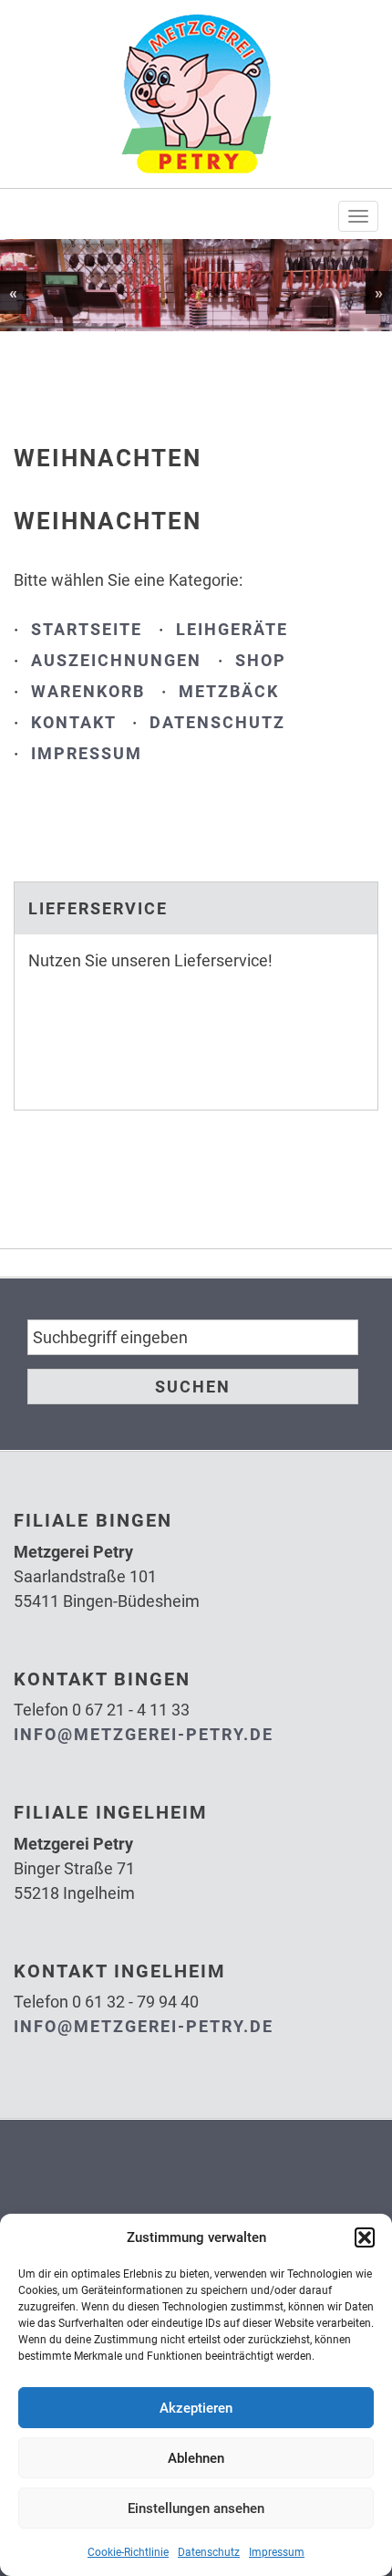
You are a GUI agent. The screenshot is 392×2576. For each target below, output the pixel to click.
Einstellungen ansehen (196, 2508)
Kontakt (73, 722)
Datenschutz (209, 2552)
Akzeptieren (196, 2408)
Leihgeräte (232, 629)
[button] (365, 2237)
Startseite (87, 629)
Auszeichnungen (116, 660)
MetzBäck (229, 691)
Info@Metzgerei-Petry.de (144, 1734)
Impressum (277, 2552)
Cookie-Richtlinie (128, 2552)
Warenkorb (88, 691)
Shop (261, 660)
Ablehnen (196, 2458)
